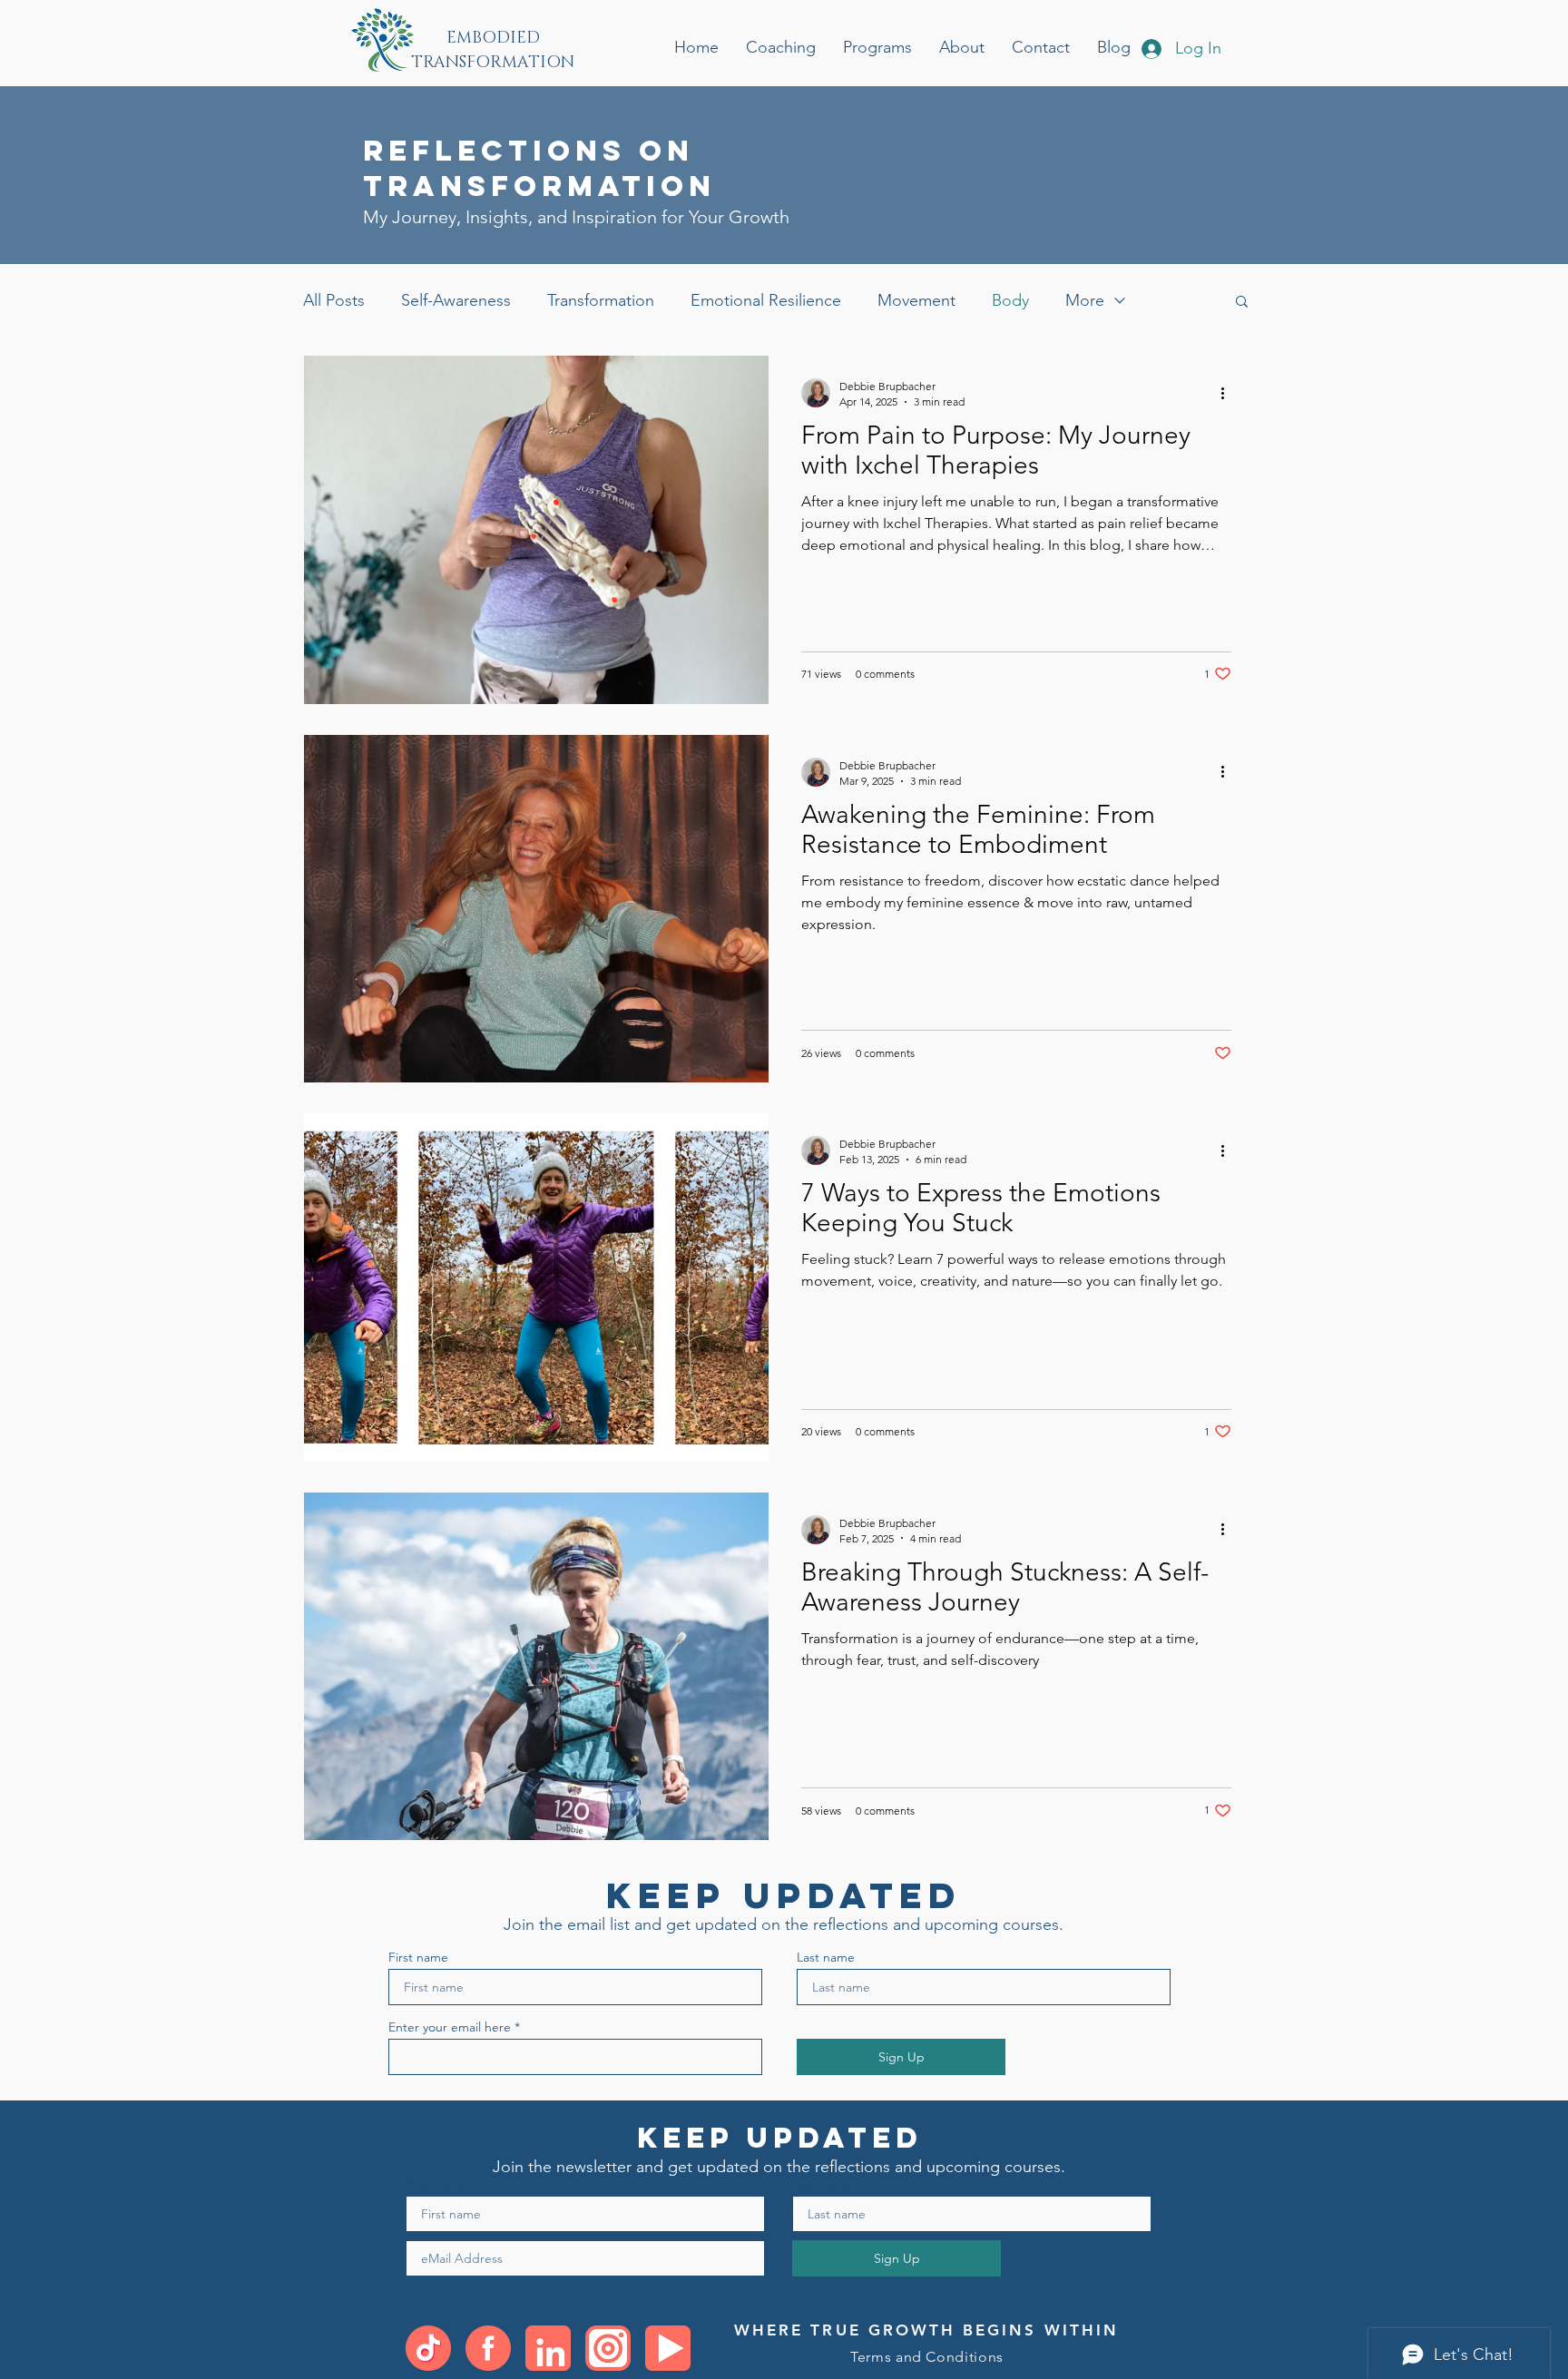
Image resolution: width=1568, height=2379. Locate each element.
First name (418, 1957)
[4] (608, 2348)
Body (1010, 300)
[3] (548, 2348)
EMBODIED (493, 38)
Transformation (601, 300)
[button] (1242, 303)
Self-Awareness (456, 300)
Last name (826, 1957)
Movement (916, 300)
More (1085, 300)
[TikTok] (428, 2348)
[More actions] (1229, 393)
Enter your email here (450, 2027)
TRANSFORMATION (493, 63)
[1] (488, 2348)
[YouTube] (668, 2348)
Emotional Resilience (766, 300)
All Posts (334, 300)
